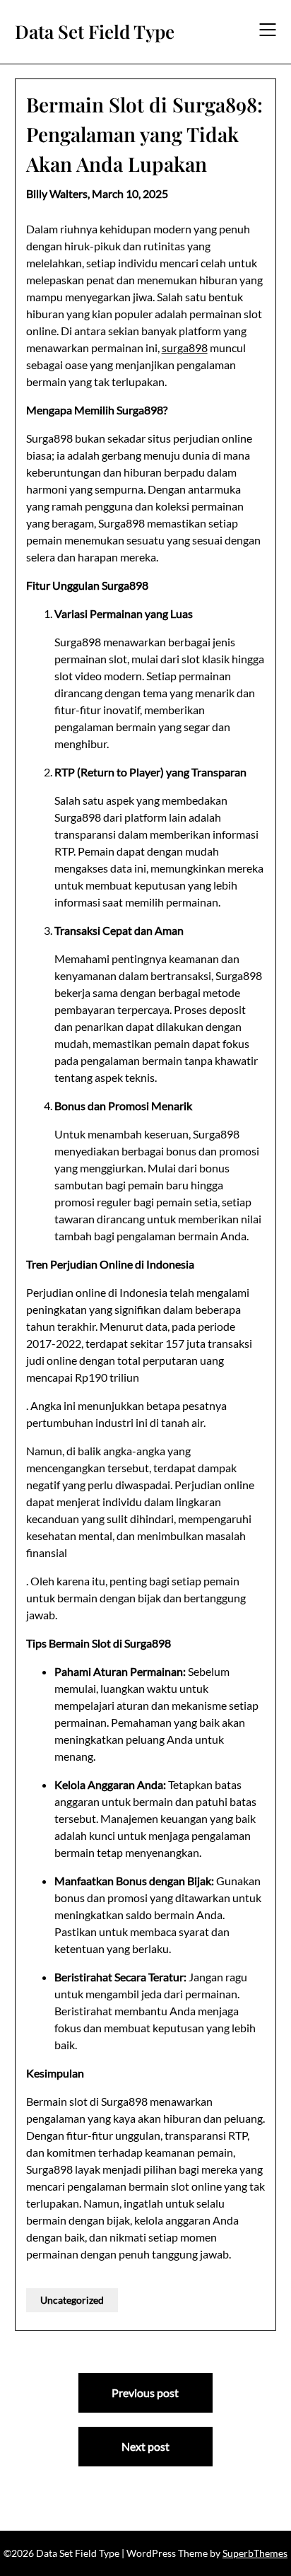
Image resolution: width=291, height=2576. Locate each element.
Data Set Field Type (95, 32)
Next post (145, 2446)
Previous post (145, 2393)
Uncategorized (72, 2300)
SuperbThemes (255, 2553)
